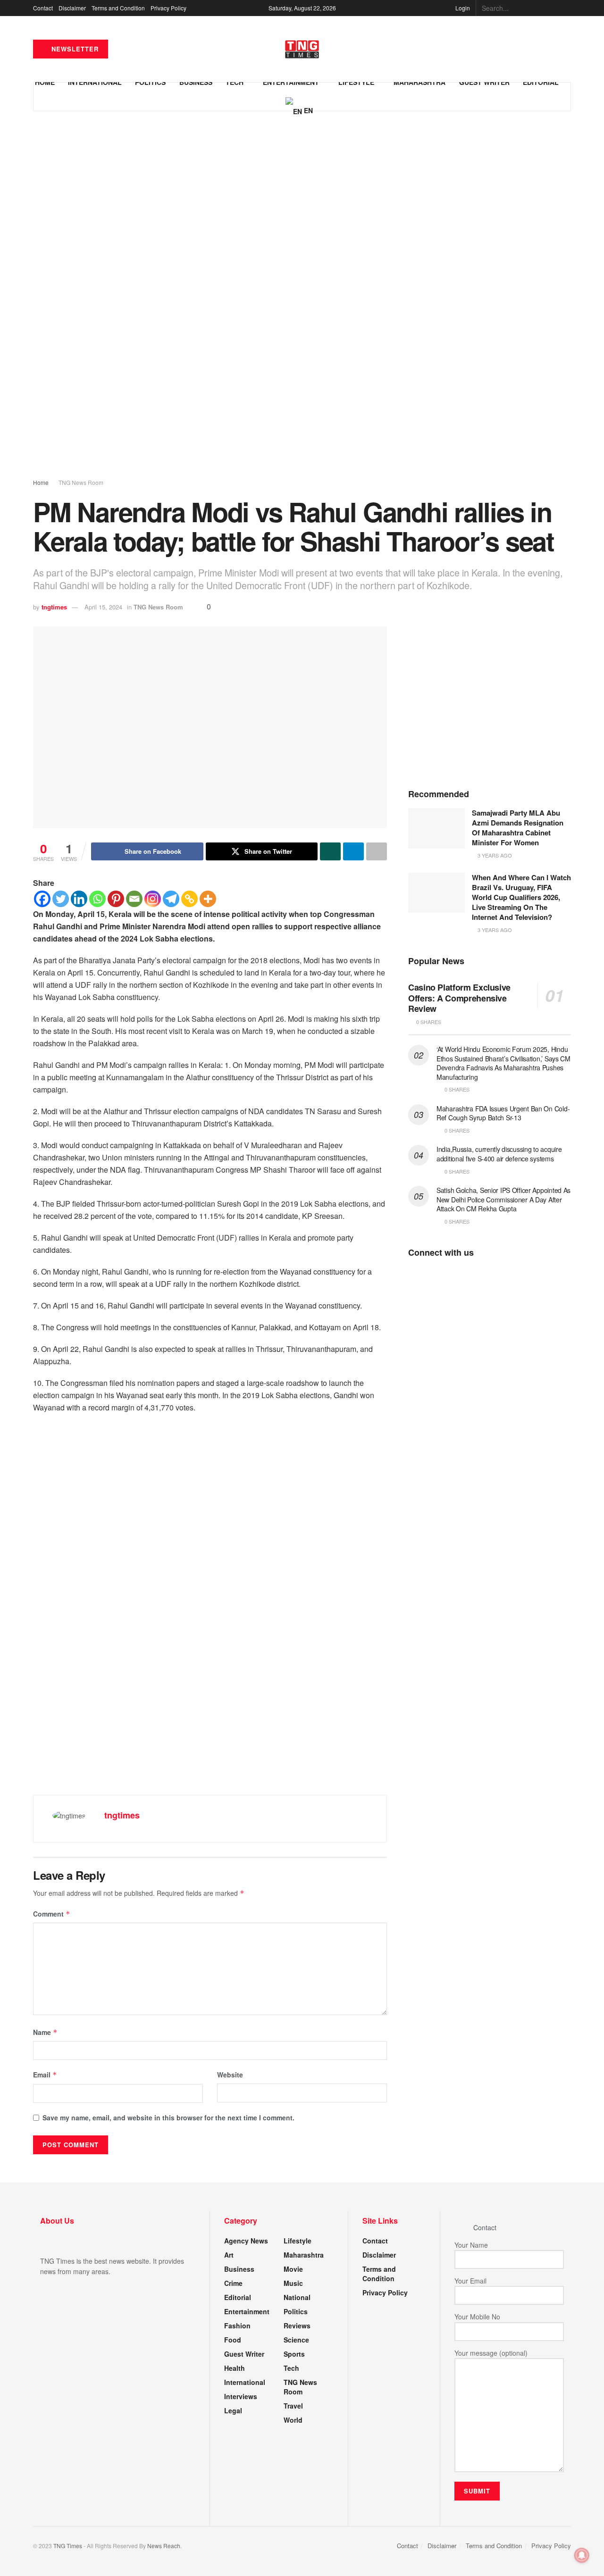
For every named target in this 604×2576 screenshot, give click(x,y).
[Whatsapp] (97, 899)
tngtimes (54, 607)
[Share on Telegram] (353, 851)
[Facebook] (42, 899)
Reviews (297, 2326)
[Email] (134, 899)
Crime (233, 2283)
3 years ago (494, 855)
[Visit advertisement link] (302, 303)
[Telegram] (171, 899)
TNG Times (68, 2546)
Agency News (246, 2241)
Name (45, 2032)
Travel (293, 2406)
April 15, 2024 (103, 607)
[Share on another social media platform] (377, 851)
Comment (52, 1914)
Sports (294, 2354)
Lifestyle (298, 2241)
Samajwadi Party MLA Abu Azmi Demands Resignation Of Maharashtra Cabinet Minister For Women (518, 828)
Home (41, 482)
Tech (291, 2368)
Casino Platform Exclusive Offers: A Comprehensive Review (459, 998)
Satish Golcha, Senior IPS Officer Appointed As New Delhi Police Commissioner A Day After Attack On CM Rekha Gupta (503, 1199)
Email (45, 2075)
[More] (208, 899)
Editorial (238, 2297)
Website (230, 2075)
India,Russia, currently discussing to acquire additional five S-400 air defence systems (499, 1154)
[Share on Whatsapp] (330, 851)
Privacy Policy (168, 8)
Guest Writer (244, 2354)
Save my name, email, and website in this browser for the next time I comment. (168, 2117)
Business (239, 2269)
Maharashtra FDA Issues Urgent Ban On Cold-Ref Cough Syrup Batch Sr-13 (503, 1113)
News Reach (164, 2546)
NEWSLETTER (74, 49)
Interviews (241, 2396)
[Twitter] (61, 899)
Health (235, 2368)
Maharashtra (304, 2255)
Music (293, 2283)
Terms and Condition (118, 8)
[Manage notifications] (582, 2555)
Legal (233, 2410)
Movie (293, 2269)
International (245, 2382)
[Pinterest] (116, 899)
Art (229, 2255)
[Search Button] (566, 8)
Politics (296, 2311)
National (297, 2297)
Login (462, 8)
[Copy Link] (189, 899)
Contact (43, 8)
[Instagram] (153, 899)
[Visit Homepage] (302, 49)
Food (233, 2340)
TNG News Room (81, 482)
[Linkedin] (79, 899)
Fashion (237, 2326)
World (293, 2420)
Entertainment (247, 2311)
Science (296, 2340)
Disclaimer (72, 8)
